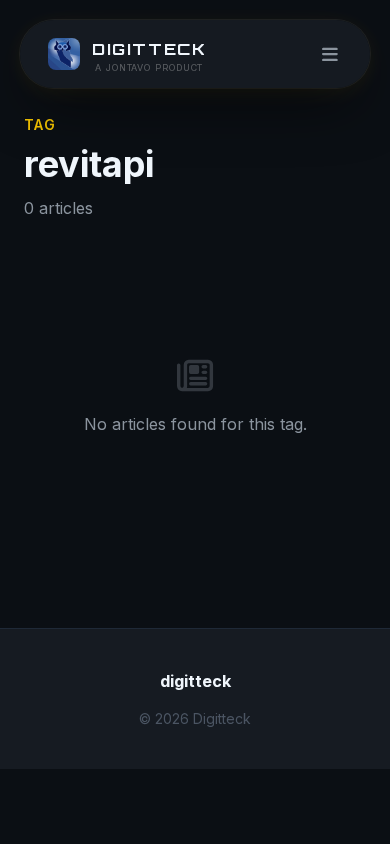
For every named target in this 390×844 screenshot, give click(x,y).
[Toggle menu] (330, 54)
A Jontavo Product (149, 67)
